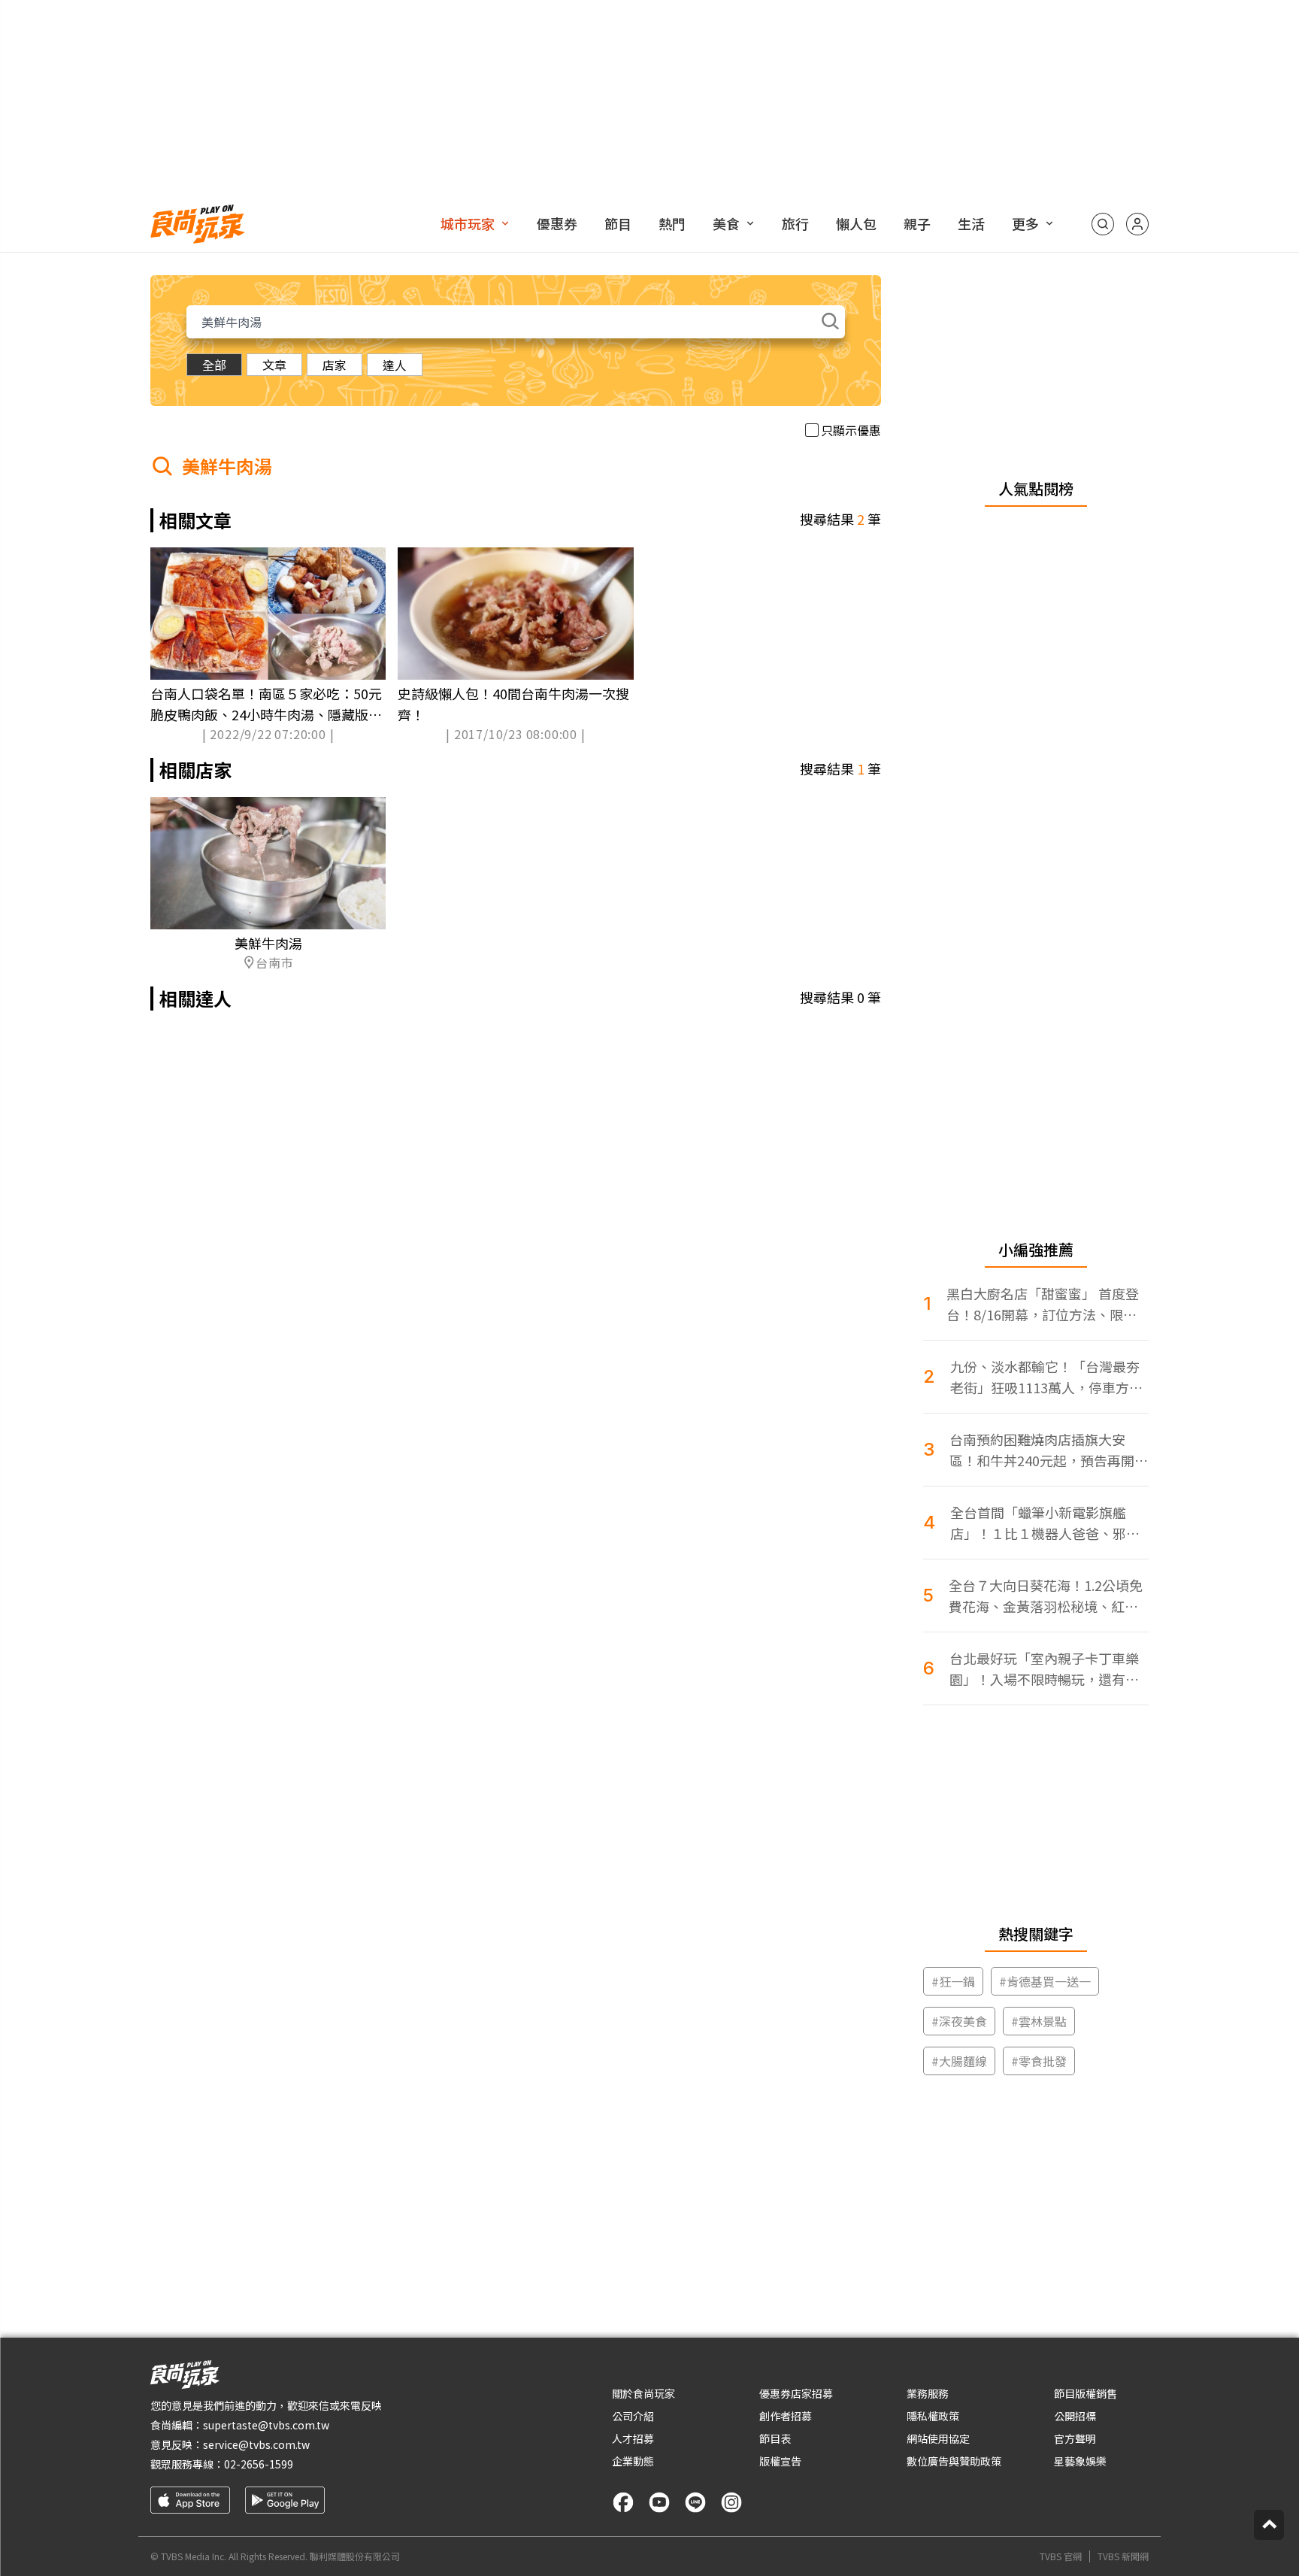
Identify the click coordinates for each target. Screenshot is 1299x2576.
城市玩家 (468, 223)
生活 (971, 223)
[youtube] (659, 2502)
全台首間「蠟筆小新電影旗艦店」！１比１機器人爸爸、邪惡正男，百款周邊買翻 (1045, 1523)
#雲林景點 (1039, 2021)
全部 (214, 365)
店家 (335, 365)
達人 (395, 365)
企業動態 (633, 2461)
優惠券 (557, 223)
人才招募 (633, 2438)
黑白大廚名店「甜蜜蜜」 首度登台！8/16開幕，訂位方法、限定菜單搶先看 (1043, 1304)
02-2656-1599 (259, 2464)
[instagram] (731, 2502)
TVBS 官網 (1061, 2556)
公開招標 (1075, 2416)
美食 (726, 223)
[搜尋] (1103, 224)
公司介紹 (633, 2416)
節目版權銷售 (1086, 2393)
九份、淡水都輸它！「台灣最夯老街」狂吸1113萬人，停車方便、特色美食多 (1045, 1377)
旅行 (795, 223)
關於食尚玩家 (643, 2393)
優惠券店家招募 (796, 2393)
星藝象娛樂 (1080, 2461)
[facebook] (623, 2502)
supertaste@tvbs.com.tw (266, 2425)
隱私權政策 (933, 2416)
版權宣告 (780, 2461)
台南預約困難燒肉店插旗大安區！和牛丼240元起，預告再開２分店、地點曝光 (1049, 1450)
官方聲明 (1075, 2438)
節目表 (775, 2438)
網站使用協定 (938, 2438)
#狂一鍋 (953, 1981)
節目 (618, 223)
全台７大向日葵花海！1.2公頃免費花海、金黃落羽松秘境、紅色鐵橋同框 (1046, 1596)
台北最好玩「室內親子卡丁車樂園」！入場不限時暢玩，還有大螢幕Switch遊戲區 (1044, 1669)
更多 (1025, 223)
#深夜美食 (959, 2021)
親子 (917, 223)
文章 (274, 365)
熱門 (672, 223)
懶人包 (856, 223)
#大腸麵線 (959, 2061)
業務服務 (928, 2393)
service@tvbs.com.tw (256, 2444)
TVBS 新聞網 (1123, 2556)
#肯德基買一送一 (1045, 1981)
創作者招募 (786, 2416)
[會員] (1137, 224)
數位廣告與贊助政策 (954, 2461)
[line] (695, 2502)
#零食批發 (1039, 2061)
